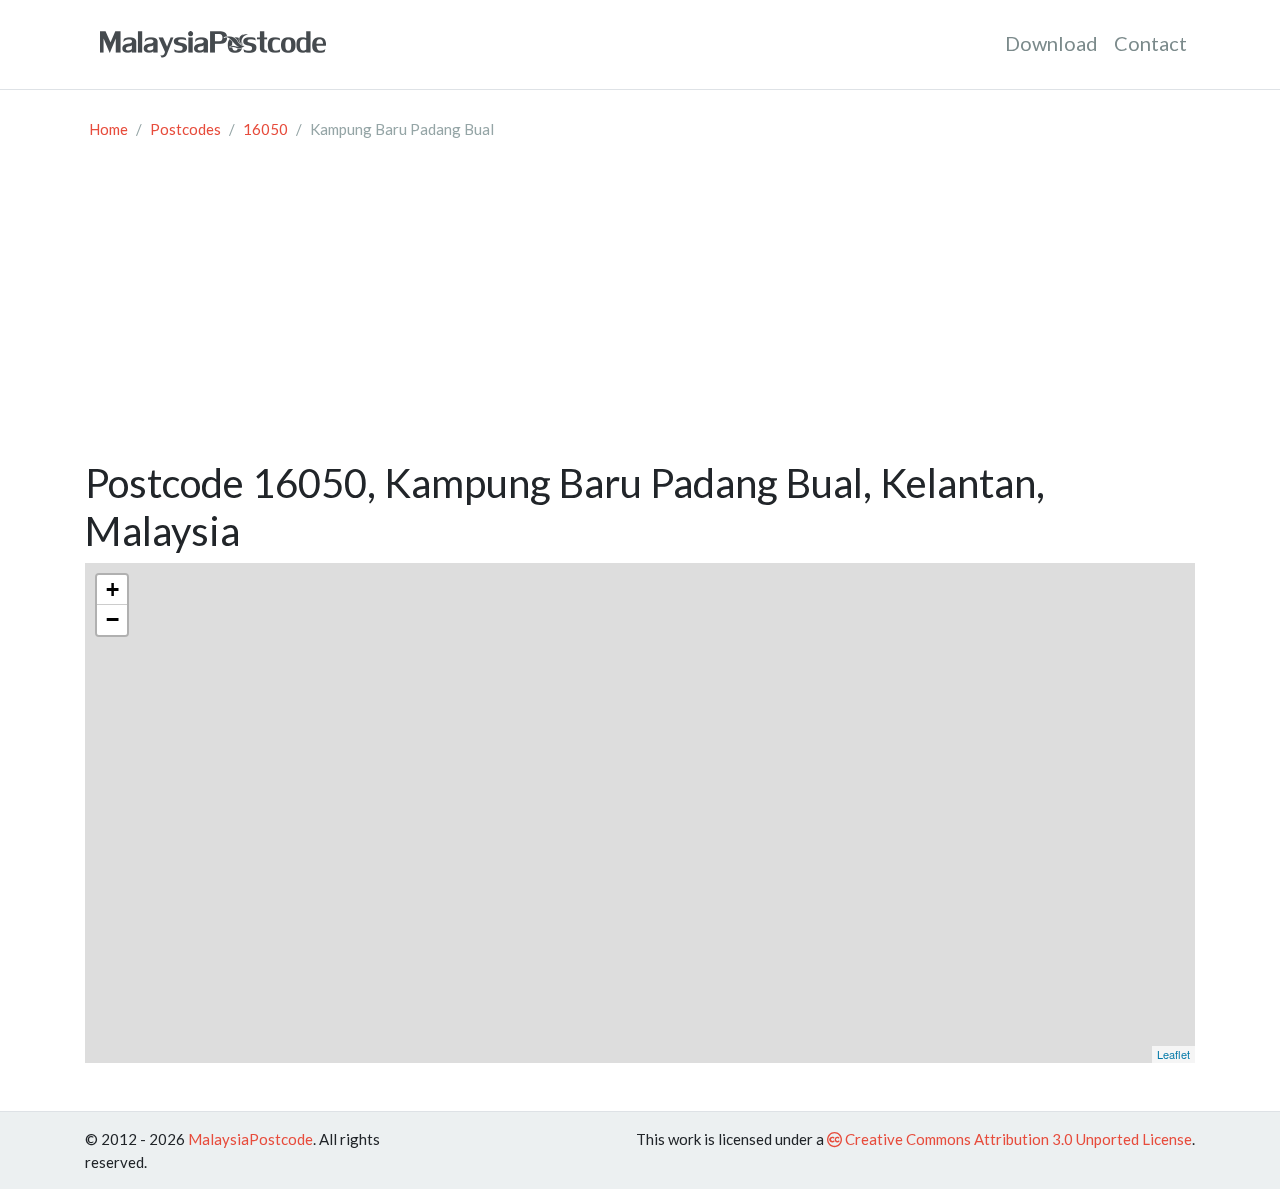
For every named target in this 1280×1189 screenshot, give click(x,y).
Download (1051, 43)
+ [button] (112, 589)
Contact (1150, 43)
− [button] (112, 619)
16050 (265, 129)
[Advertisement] (640, 309)
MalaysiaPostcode (250, 1139)
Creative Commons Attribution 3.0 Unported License (1017, 1139)
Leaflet (1173, 1054)
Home (108, 129)
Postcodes (185, 129)
